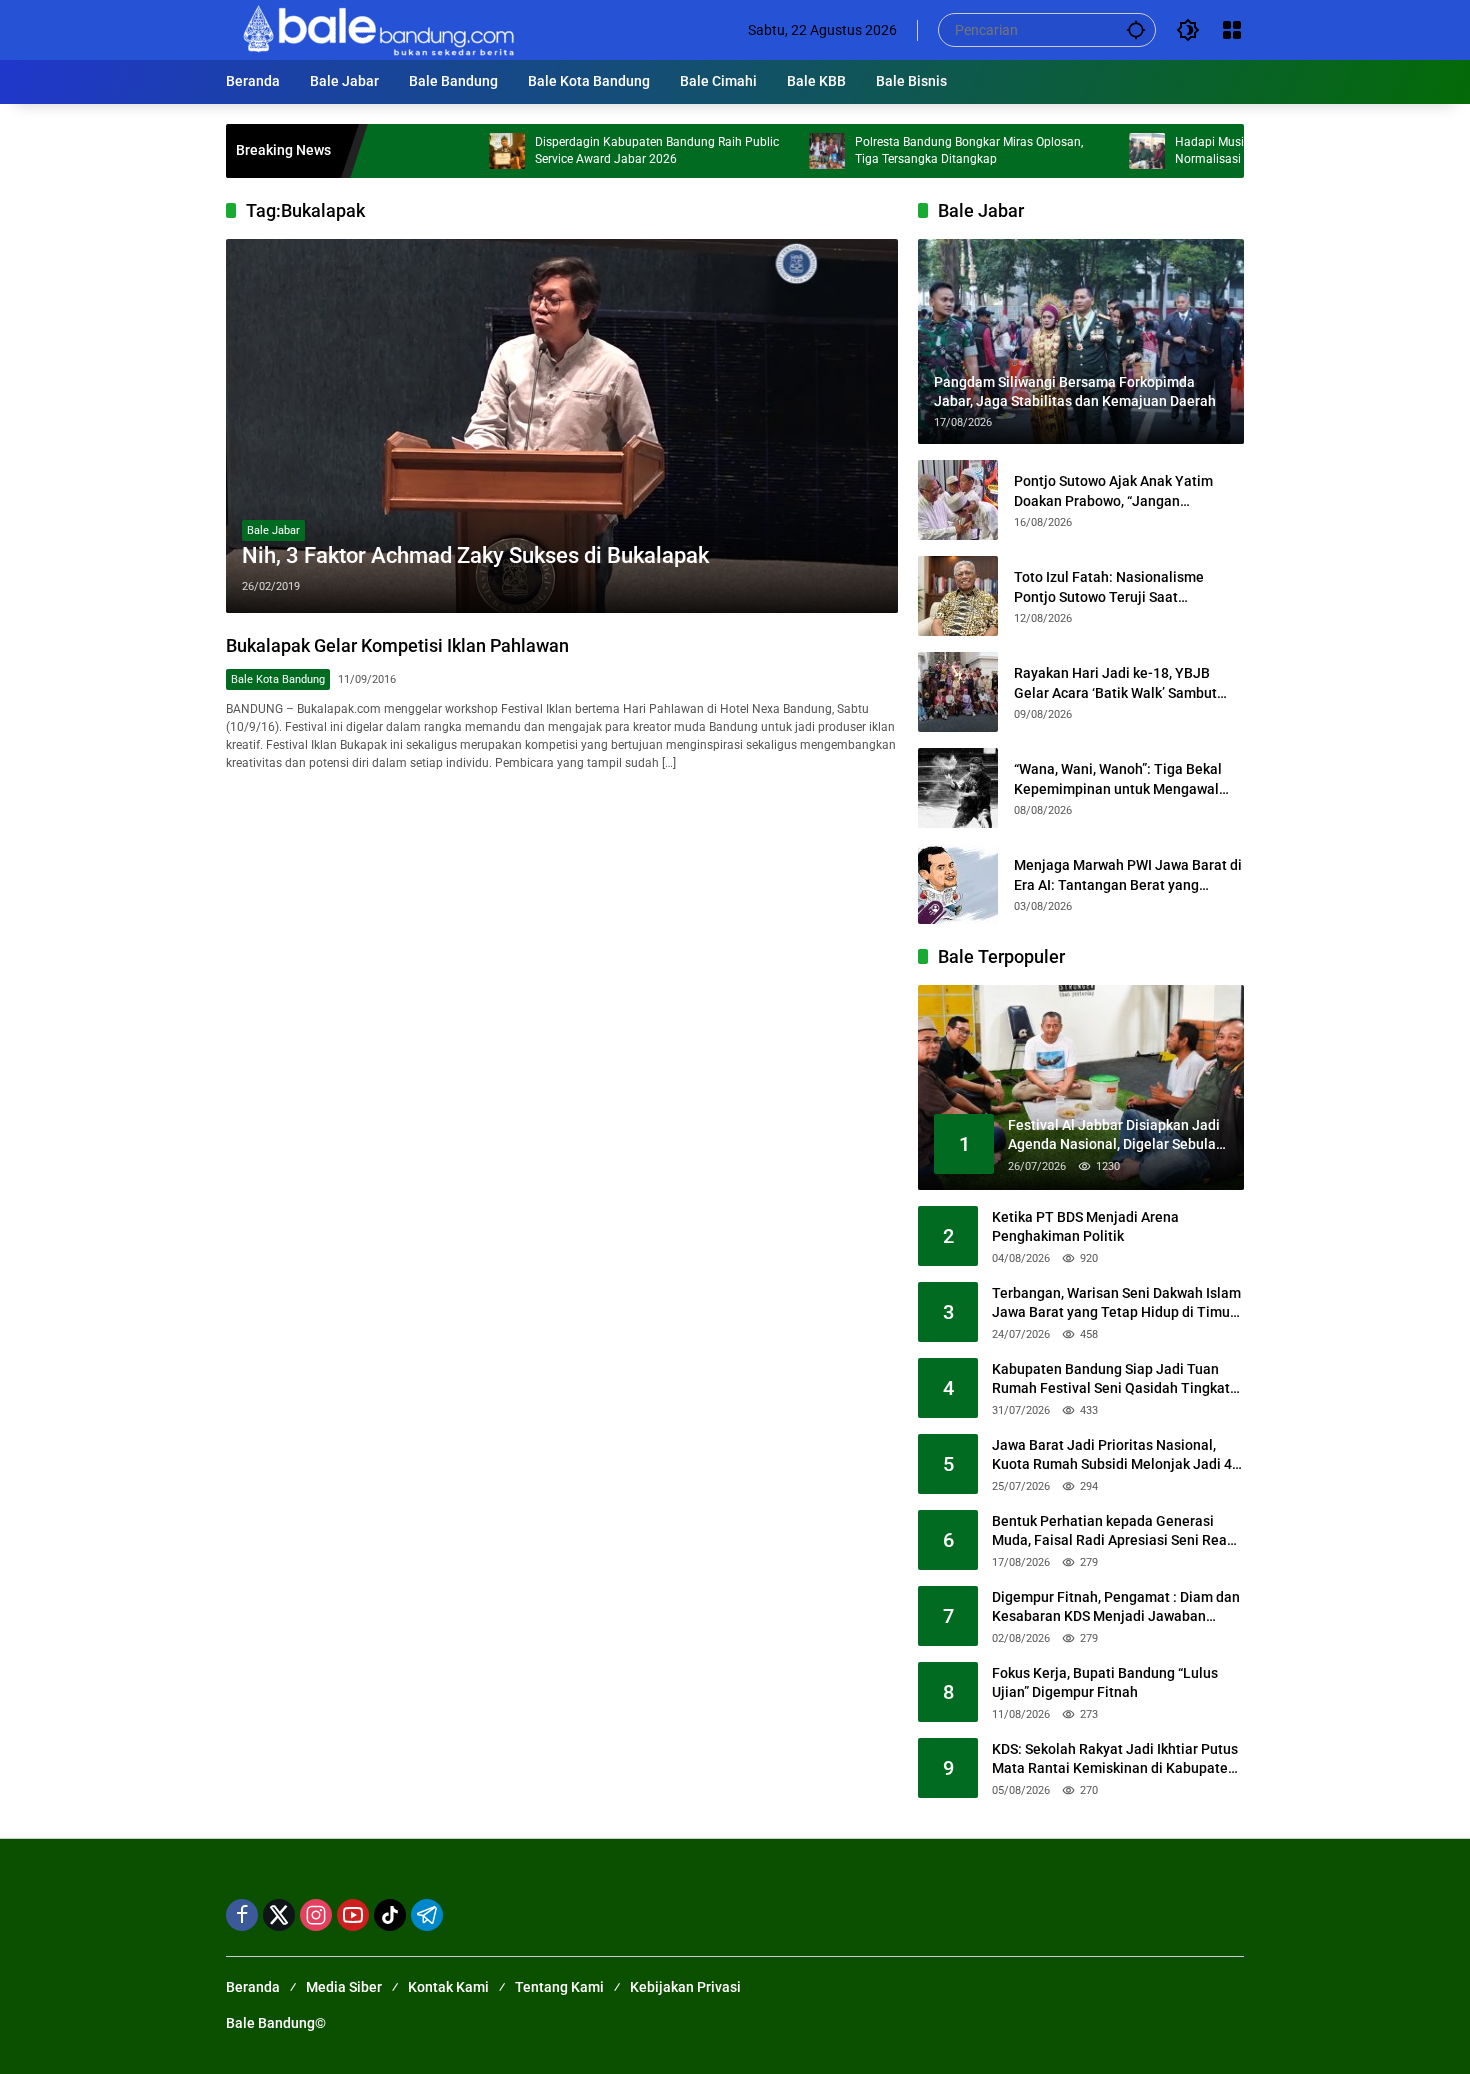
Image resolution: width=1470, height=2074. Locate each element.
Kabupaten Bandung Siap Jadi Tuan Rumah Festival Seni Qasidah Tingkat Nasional (1111, 1380)
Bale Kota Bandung (278, 679)
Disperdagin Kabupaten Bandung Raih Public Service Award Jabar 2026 (593, 150)
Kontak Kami (448, 1987)
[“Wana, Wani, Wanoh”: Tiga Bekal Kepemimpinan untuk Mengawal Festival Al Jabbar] (958, 788)
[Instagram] (316, 1915)
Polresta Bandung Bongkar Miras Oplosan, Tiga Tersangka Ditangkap (905, 150)
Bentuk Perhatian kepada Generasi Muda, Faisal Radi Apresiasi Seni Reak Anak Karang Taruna (1113, 1532)
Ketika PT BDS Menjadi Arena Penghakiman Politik (1085, 1227)
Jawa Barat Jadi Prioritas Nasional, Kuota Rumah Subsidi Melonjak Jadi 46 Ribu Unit (1116, 1456)
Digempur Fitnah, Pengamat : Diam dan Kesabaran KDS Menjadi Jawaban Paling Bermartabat (1116, 1608)
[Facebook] (242, 1915)
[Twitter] (279, 1915)
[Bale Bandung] (376, 29)
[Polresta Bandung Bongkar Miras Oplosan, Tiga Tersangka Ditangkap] (763, 151)
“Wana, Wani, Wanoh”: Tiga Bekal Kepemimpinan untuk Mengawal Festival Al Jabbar (1118, 780)
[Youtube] (353, 1915)
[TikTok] (390, 1915)
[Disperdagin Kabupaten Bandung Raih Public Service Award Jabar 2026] (443, 151)
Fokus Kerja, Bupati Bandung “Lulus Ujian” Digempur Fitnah (1105, 1683)
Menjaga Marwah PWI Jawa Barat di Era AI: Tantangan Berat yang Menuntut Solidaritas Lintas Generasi (1128, 876)
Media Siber (344, 1987)
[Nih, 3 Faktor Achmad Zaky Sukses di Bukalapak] (562, 426)
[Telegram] (427, 1915)
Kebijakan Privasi (685, 1987)
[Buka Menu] (1232, 30)
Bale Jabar (273, 530)
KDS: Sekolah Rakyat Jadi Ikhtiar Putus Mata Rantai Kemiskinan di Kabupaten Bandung (1115, 1760)
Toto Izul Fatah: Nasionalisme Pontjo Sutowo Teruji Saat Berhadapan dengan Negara (1109, 588)
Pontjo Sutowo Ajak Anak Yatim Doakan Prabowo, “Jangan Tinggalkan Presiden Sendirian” (1114, 492)
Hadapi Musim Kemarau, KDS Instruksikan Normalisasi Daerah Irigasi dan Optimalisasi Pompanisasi (1230, 151)
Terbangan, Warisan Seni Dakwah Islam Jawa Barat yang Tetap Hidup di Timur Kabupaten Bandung (1116, 1304)
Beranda (253, 1987)
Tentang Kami (559, 1987)
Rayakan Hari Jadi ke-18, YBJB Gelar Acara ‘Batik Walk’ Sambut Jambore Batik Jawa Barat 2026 (1115, 684)
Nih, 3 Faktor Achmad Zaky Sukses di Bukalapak (475, 555)
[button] (1136, 29)
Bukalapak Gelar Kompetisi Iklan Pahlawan (397, 645)
